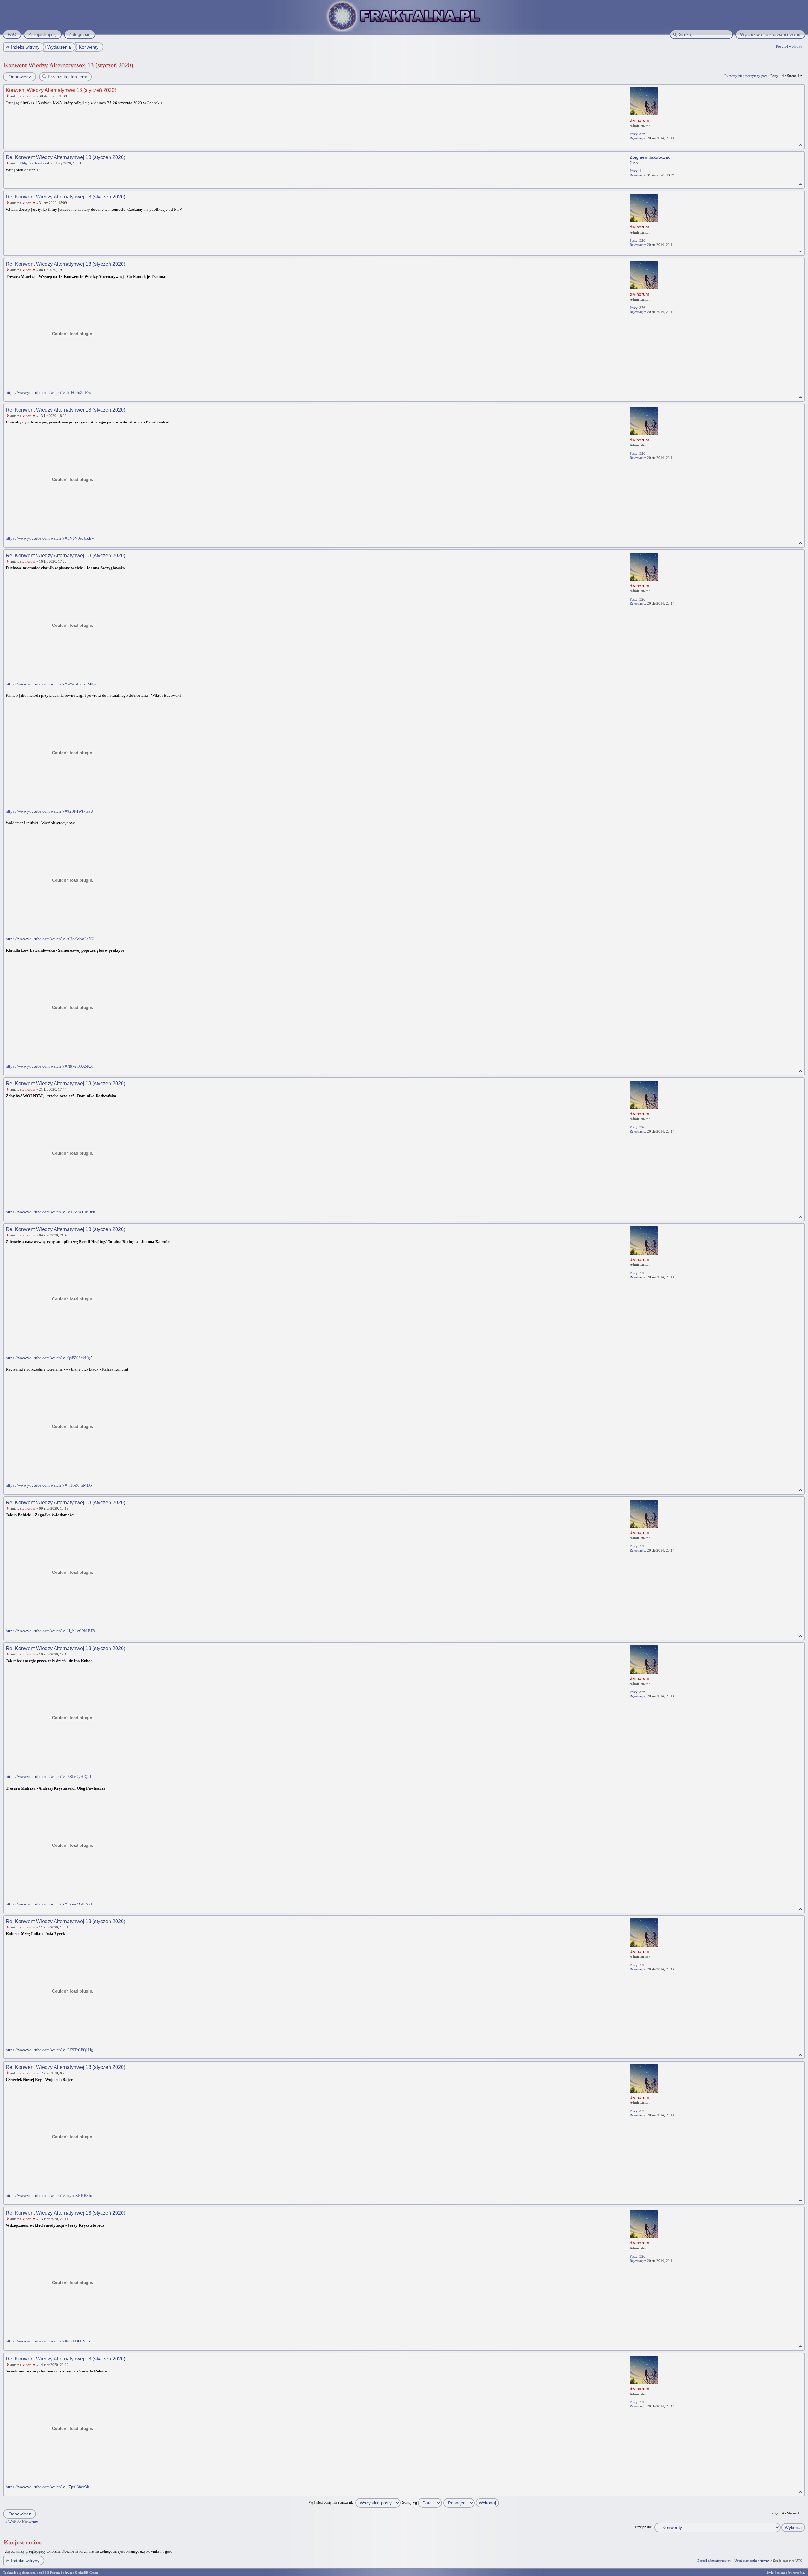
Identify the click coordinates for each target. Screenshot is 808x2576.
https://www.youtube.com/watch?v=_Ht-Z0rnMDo (49, 1485)
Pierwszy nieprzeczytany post (746, 76)
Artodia (798, 2573)
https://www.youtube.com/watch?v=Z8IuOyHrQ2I (48, 1777)
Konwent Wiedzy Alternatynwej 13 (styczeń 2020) (68, 65)
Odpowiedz (20, 77)
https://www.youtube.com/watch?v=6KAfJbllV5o (48, 2341)
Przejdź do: (643, 2527)
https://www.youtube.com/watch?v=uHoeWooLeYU (50, 939)
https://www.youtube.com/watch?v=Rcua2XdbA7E (49, 1904)
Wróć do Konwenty (23, 2522)
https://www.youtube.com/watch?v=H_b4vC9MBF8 (50, 1631)
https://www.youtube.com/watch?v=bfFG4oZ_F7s (48, 392)
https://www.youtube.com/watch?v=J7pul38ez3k (48, 2487)
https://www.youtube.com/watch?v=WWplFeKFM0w (51, 684)
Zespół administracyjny (714, 2561)
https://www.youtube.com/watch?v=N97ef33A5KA (49, 1066)
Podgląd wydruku (789, 46)
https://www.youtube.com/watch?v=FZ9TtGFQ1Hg (49, 2050)
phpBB (42, 2573)
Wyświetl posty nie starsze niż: (332, 2502)
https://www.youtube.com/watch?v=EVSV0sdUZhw (50, 538)
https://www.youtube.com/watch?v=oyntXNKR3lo (49, 2196)
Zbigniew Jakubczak (35, 163)
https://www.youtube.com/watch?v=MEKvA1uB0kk (50, 1212)
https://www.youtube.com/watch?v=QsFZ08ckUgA (49, 1358)
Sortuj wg (410, 2502)
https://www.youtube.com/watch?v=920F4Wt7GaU (49, 811)
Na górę (801, 145)
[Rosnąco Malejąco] (472, 2502)
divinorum (28, 96)
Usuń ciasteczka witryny (752, 2561)
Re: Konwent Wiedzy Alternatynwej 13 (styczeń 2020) (65, 157)
